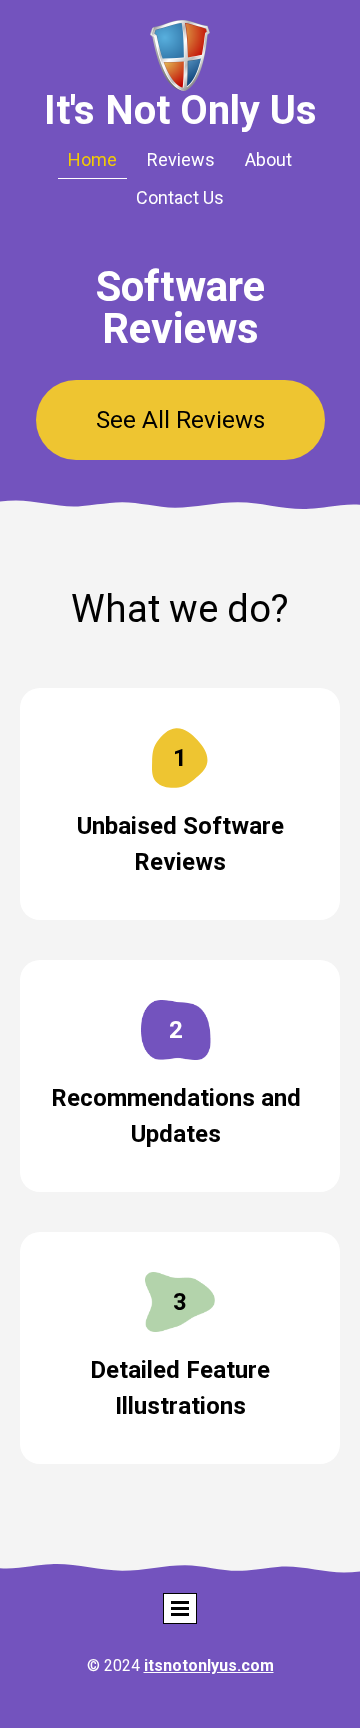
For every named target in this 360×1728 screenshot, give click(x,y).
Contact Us (180, 197)
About (268, 159)
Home (92, 159)
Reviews (181, 159)
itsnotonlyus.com (209, 1665)
